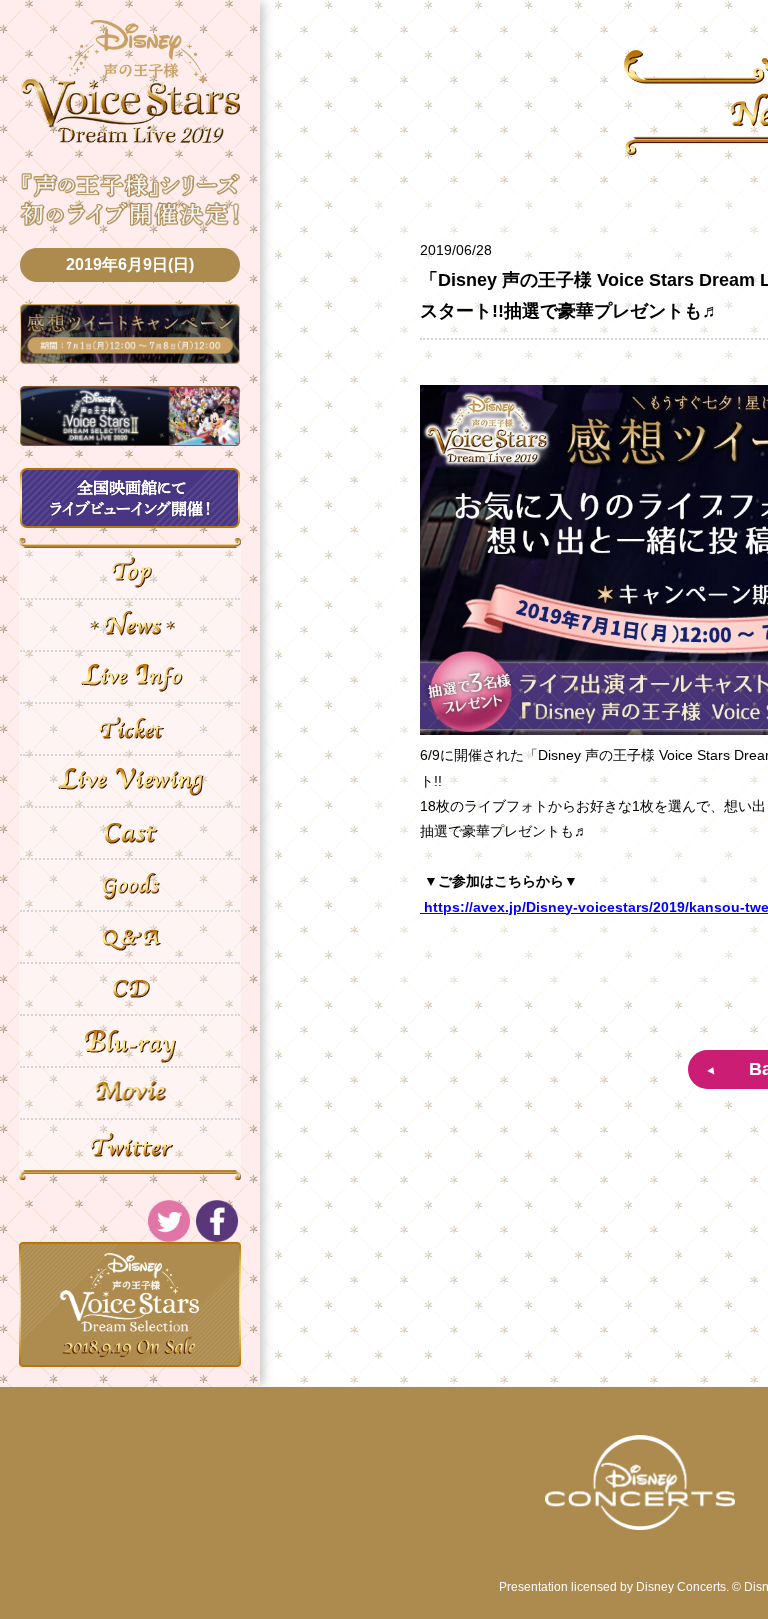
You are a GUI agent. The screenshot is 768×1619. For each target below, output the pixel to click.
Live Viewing (130, 781)
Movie (130, 1093)
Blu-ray (130, 1041)
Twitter (130, 1145)
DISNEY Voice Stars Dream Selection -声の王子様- (130, 81)
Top (130, 573)
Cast (130, 833)
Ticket (130, 729)
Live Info (130, 677)
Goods (130, 885)
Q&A (130, 937)
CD (130, 989)
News (130, 625)
